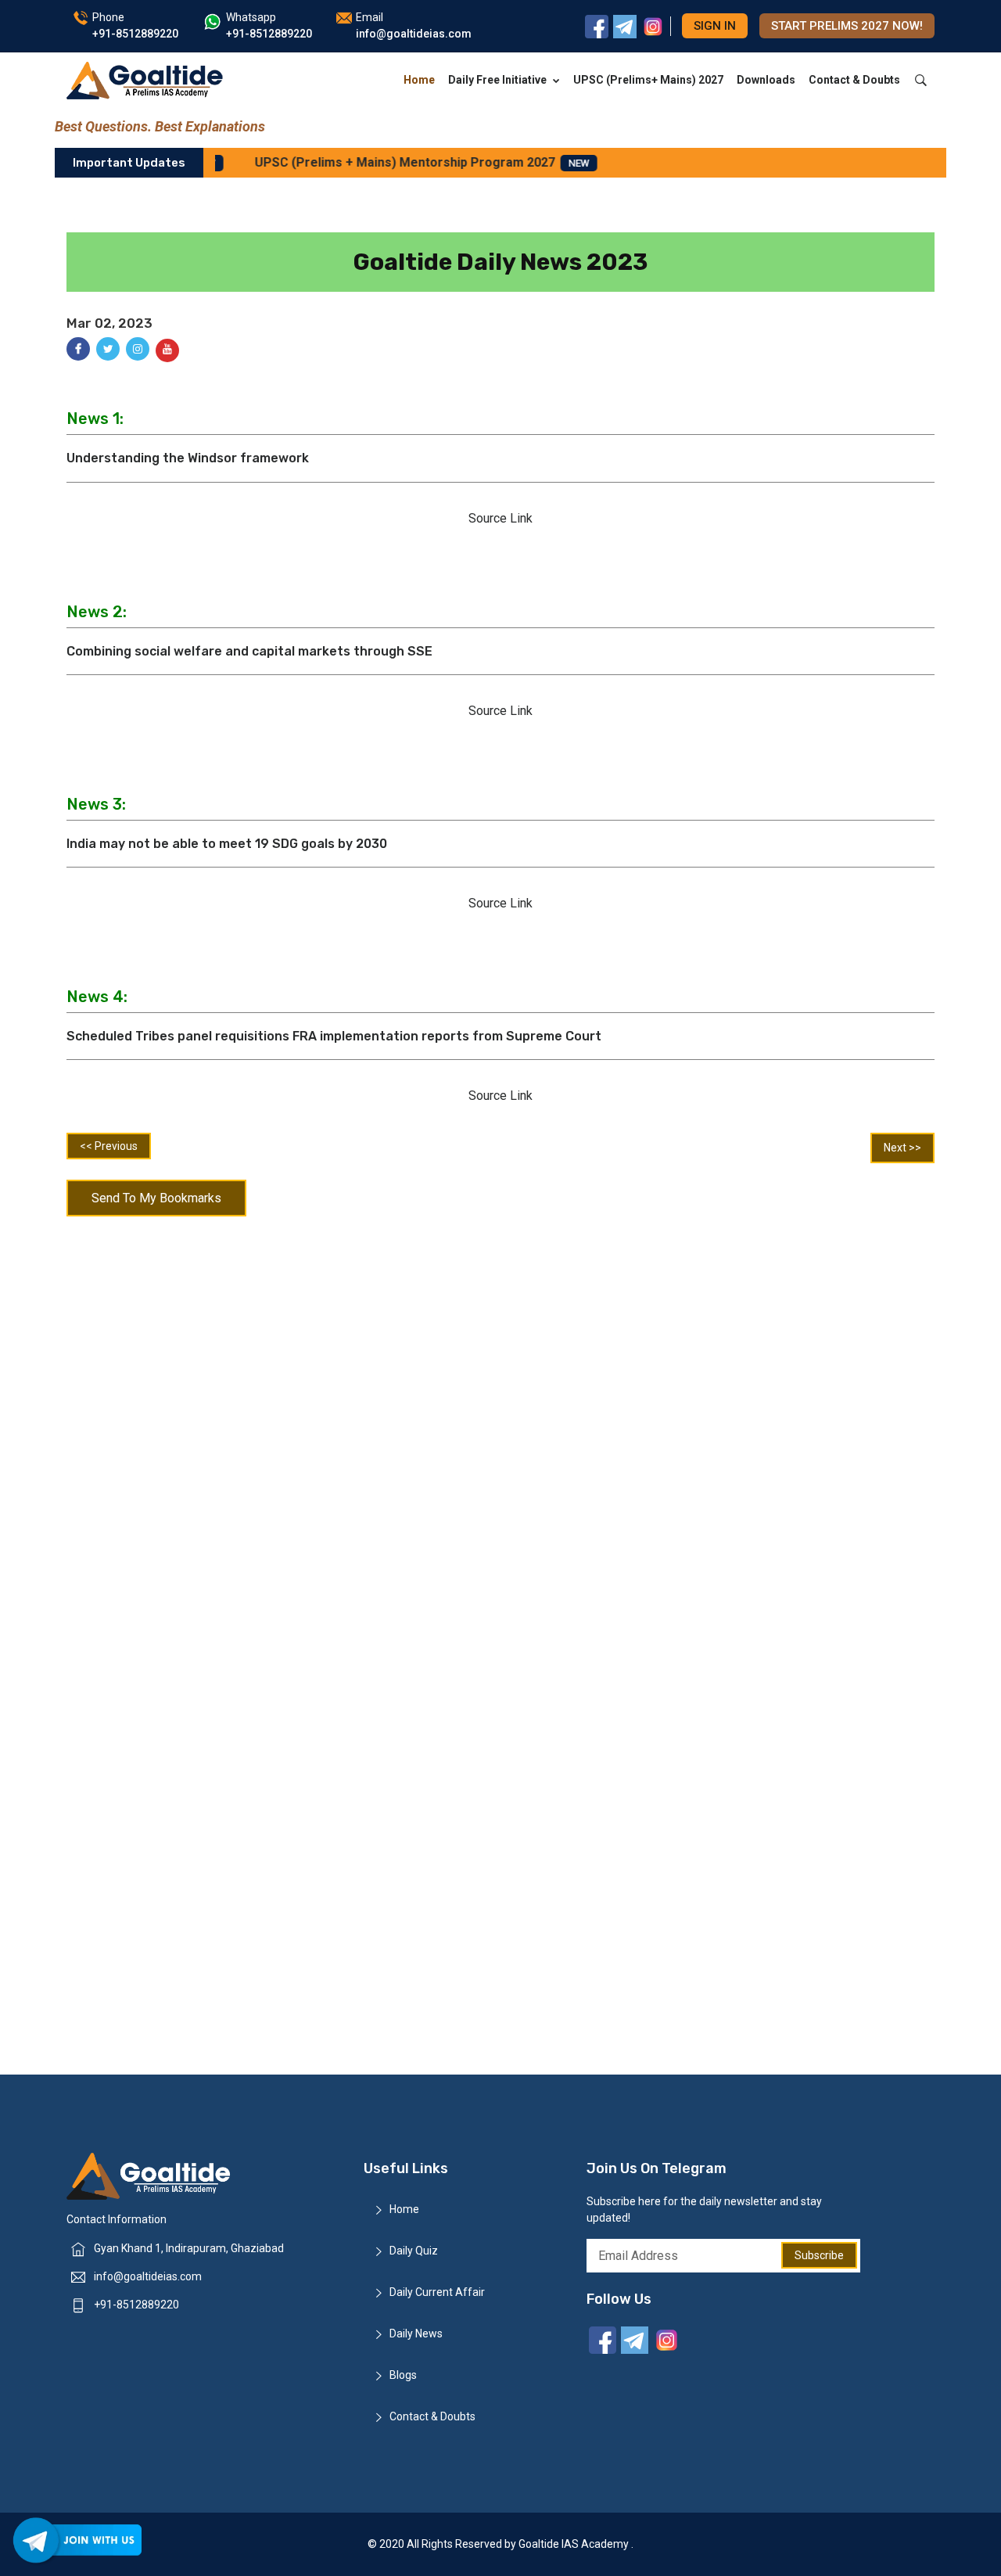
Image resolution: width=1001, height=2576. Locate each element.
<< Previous (109, 1146)
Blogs (403, 2375)
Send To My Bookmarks (156, 1198)
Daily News (416, 2333)
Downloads (766, 80)
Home (419, 80)
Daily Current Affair (437, 2292)
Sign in (715, 26)
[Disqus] (500, 1428)
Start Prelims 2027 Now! (847, 26)
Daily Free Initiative (497, 80)
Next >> (902, 1148)
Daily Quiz (414, 2251)
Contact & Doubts (854, 80)
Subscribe (819, 2255)
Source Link (500, 518)
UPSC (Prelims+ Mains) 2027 (648, 80)
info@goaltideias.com (148, 2276)
